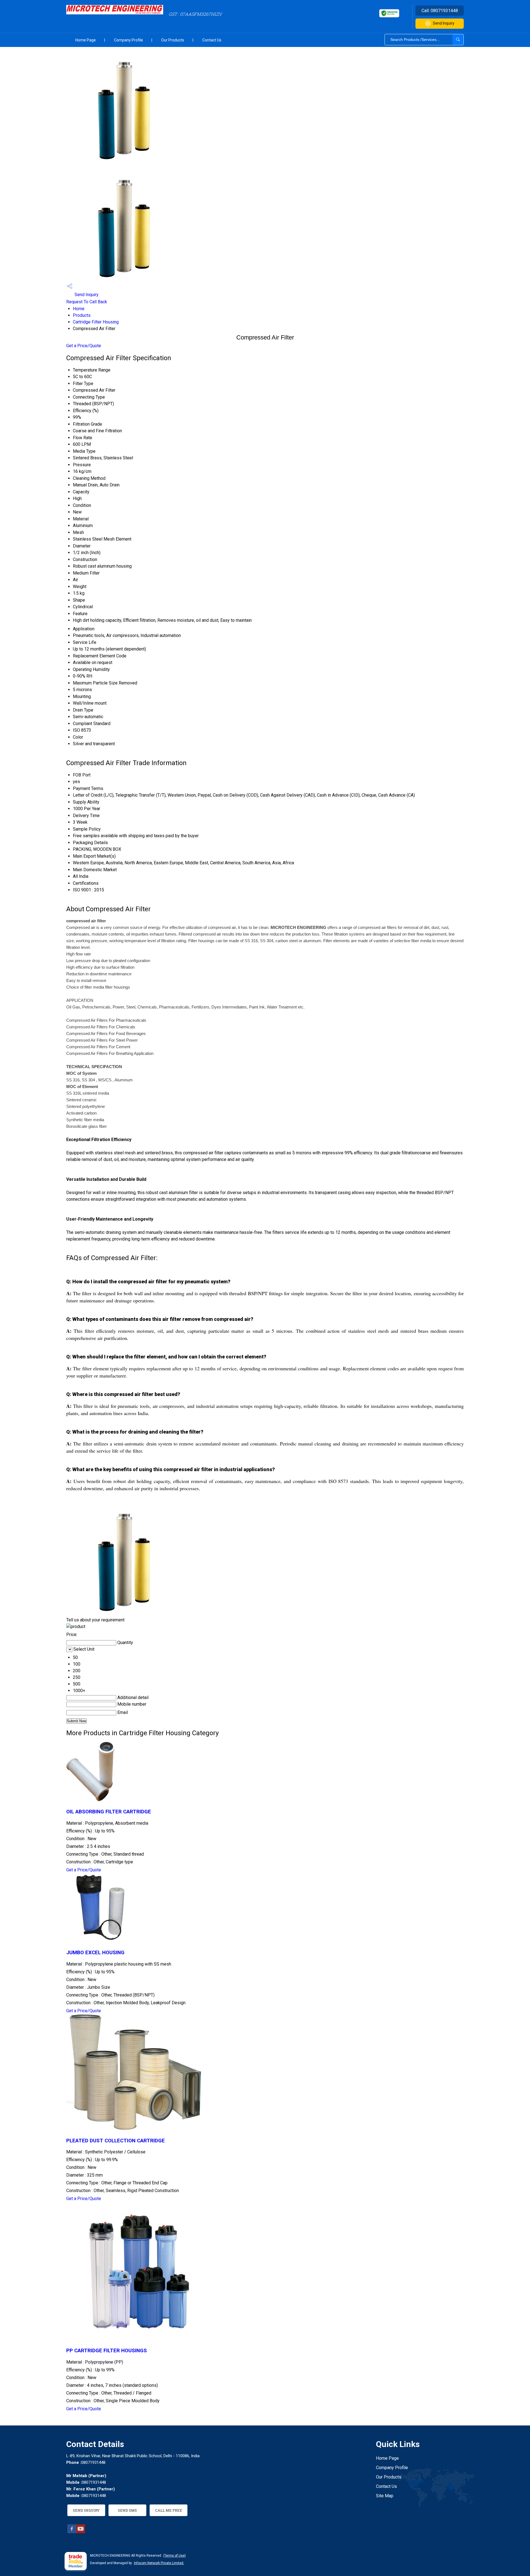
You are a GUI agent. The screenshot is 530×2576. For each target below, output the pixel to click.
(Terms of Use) (174, 2556)
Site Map (385, 2496)
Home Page (86, 40)
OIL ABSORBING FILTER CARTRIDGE (109, 1812)
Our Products (173, 40)
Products (82, 315)
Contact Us (212, 40)
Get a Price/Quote (84, 346)
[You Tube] (81, 2532)
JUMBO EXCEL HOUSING (95, 1953)
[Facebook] (72, 2532)
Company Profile (128, 40)
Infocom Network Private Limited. (159, 2563)
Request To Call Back (87, 302)
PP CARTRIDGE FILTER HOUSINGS (107, 2351)
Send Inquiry (444, 23)
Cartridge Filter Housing (96, 322)
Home (79, 309)
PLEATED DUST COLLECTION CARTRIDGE (116, 2141)
